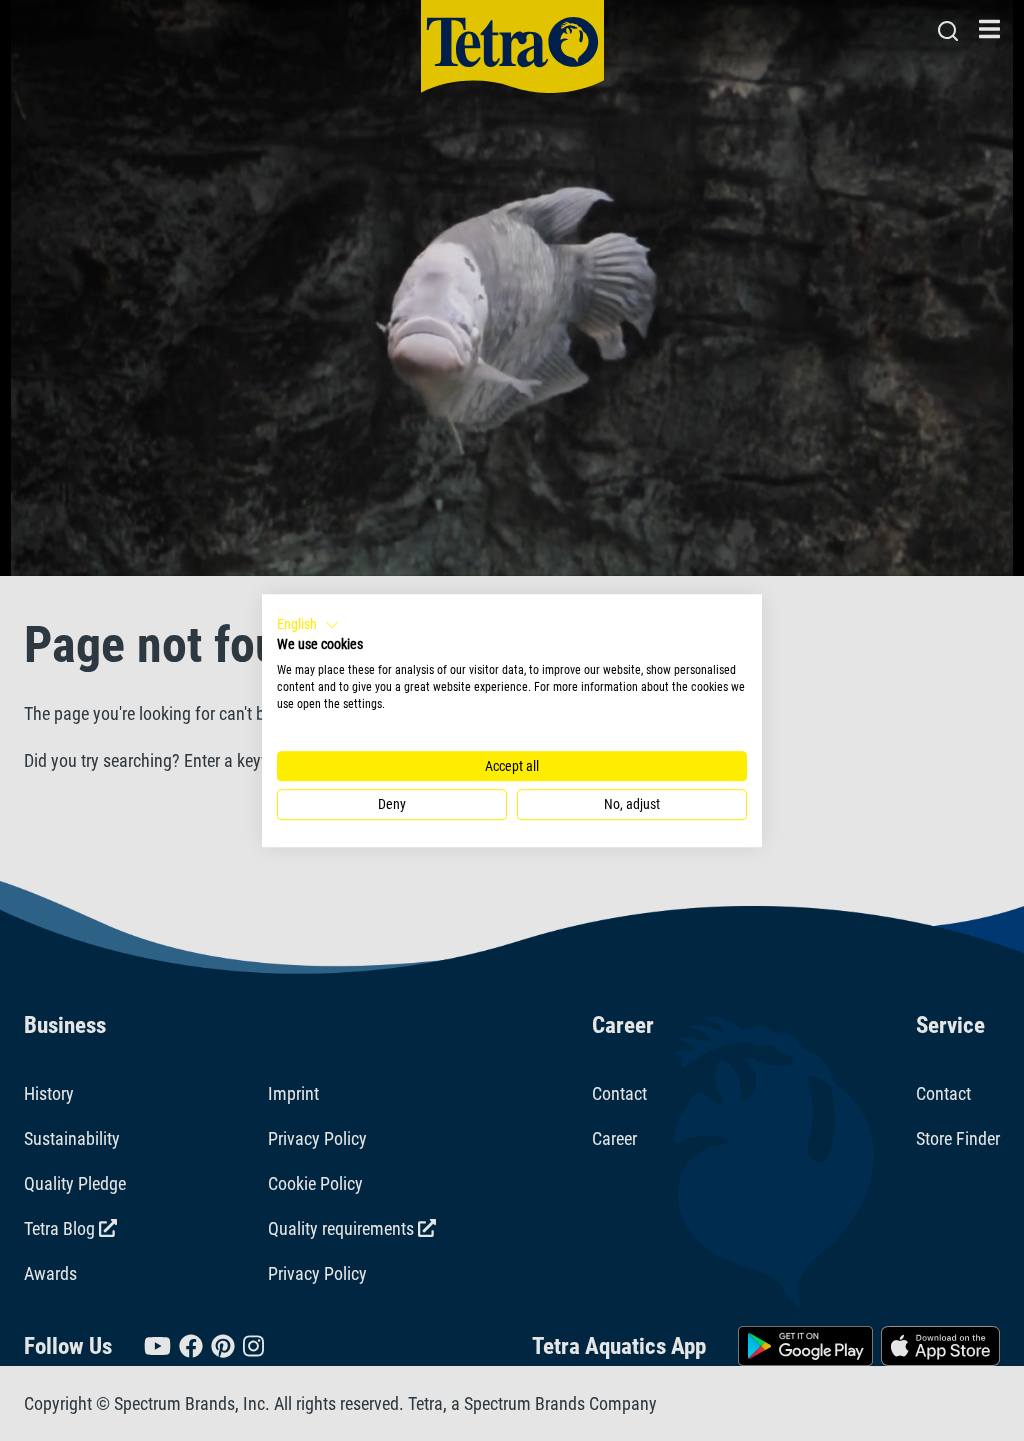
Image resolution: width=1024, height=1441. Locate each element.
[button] (308, 625)
